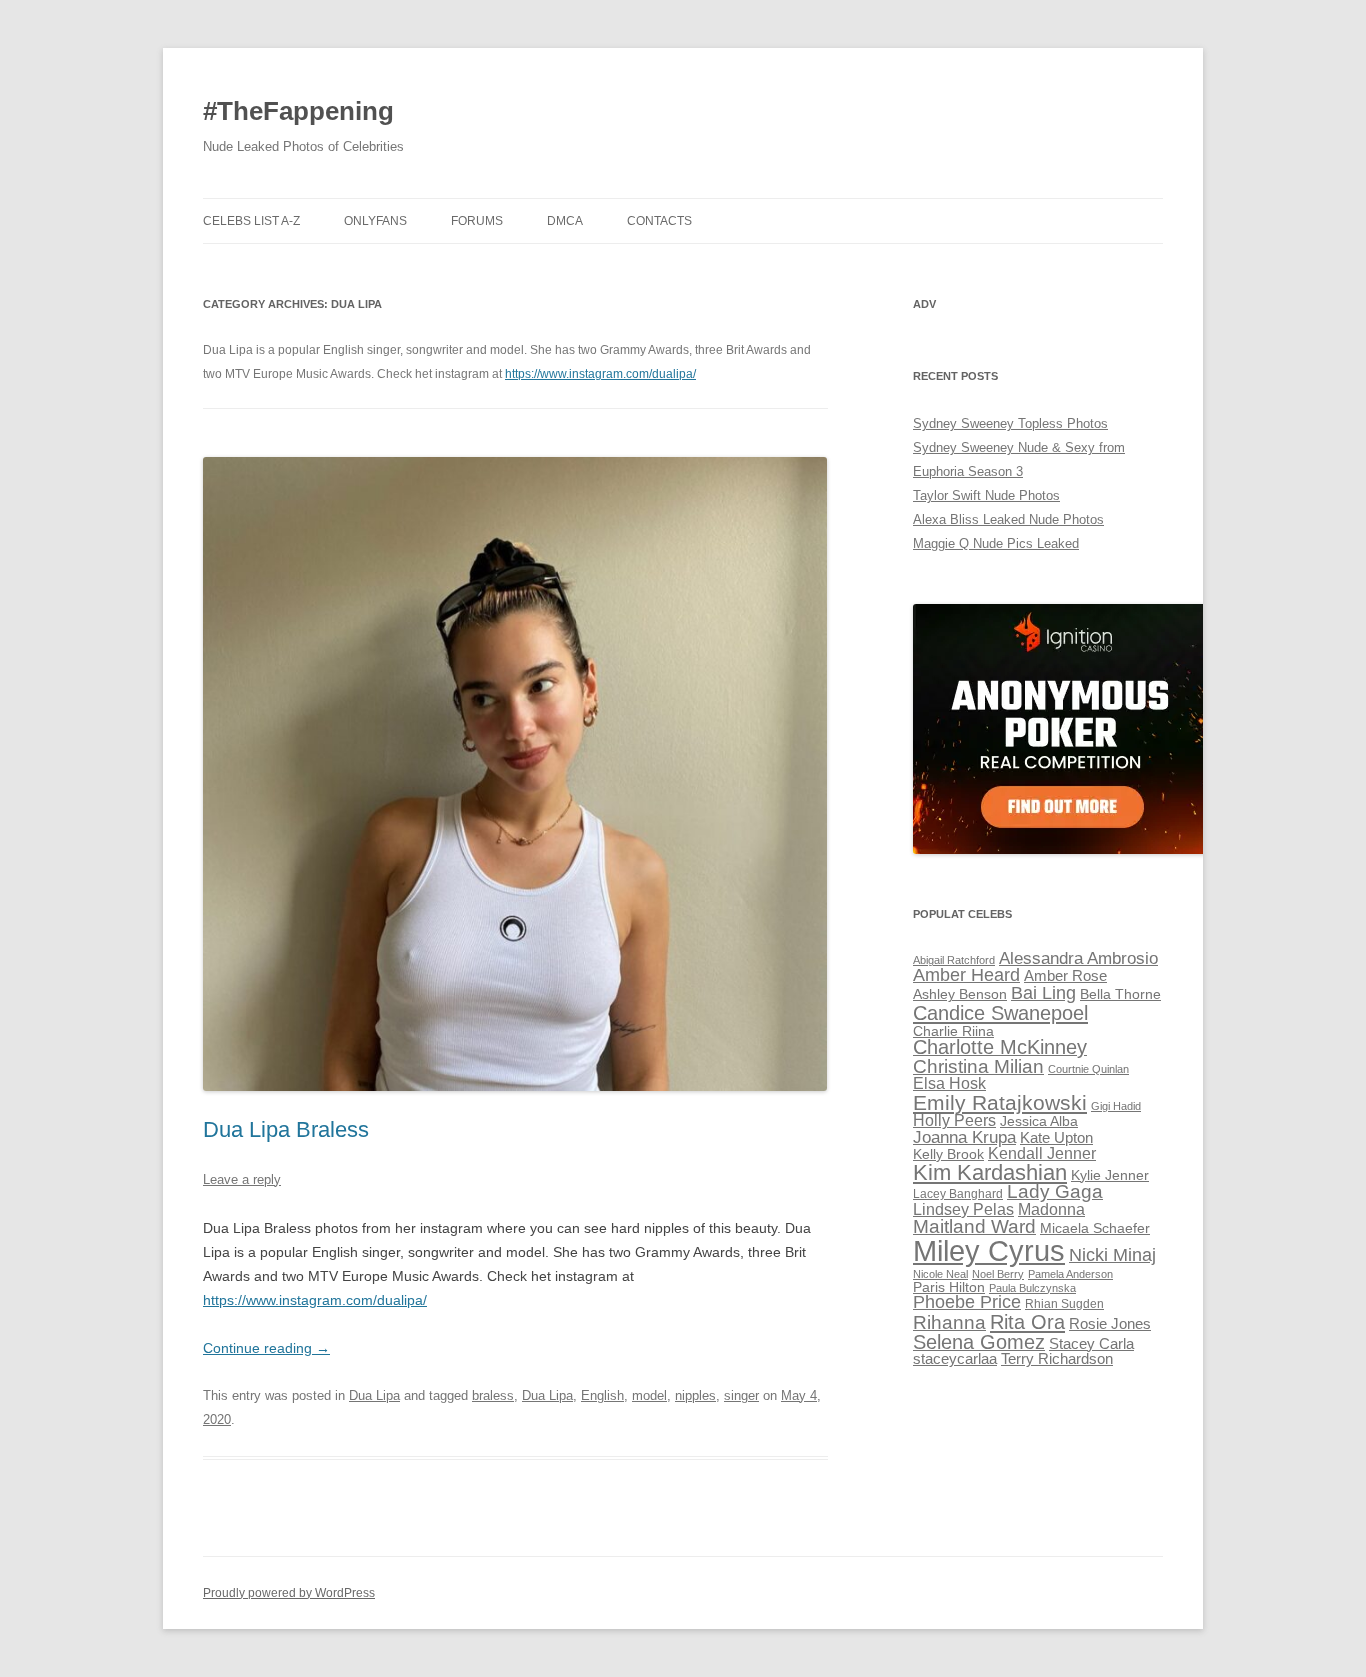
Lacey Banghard (958, 1194)
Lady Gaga (1055, 1191)
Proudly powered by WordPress (289, 1593)
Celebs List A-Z (251, 221)
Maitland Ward (974, 1226)
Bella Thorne (1120, 994)
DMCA (565, 221)
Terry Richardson (1057, 1359)
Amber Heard (966, 975)
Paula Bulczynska (1032, 1288)
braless (493, 1395)
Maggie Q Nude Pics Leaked (996, 543)
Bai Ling (1043, 993)
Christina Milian (978, 1066)
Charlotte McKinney (1000, 1047)
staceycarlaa (955, 1359)
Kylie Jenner (1110, 1175)
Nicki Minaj (1112, 1255)
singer (741, 1395)
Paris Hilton (949, 1287)
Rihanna (949, 1322)
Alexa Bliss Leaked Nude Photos (1008, 519)
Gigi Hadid (1116, 1106)
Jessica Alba (1039, 1121)
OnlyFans (375, 221)
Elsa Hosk (949, 1083)
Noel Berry (998, 1274)
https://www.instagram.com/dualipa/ (600, 374)
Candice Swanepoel (1000, 1012)
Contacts (659, 221)
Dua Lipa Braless (286, 1129)
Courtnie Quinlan (1088, 1069)
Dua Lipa (374, 1395)
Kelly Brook (948, 1154)
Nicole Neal (940, 1274)
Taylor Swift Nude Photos (986, 495)
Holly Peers (954, 1120)
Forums (477, 221)
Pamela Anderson (1070, 1274)
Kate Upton (1056, 1138)
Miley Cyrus (989, 1250)
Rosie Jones (1110, 1324)
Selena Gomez (979, 1342)
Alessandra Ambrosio (1078, 958)
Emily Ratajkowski (1000, 1102)
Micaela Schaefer (1095, 1228)
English (602, 1395)
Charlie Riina (953, 1031)
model (649, 1395)
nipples (695, 1395)
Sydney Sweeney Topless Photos (1010, 423)
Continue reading (266, 1348)
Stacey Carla (1091, 1344)
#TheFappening (298, 111)
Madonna (1051, 1209)
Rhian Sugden (1064, 1304)
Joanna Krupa (964, 1137)
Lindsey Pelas (963, 1209)
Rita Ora (1027, 1321)
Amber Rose (1065, 976)
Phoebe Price (967, 1302)
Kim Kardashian (990, 1172)
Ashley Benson (960, 994)
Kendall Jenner (1042, 1153)
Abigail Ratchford (954, 960)
